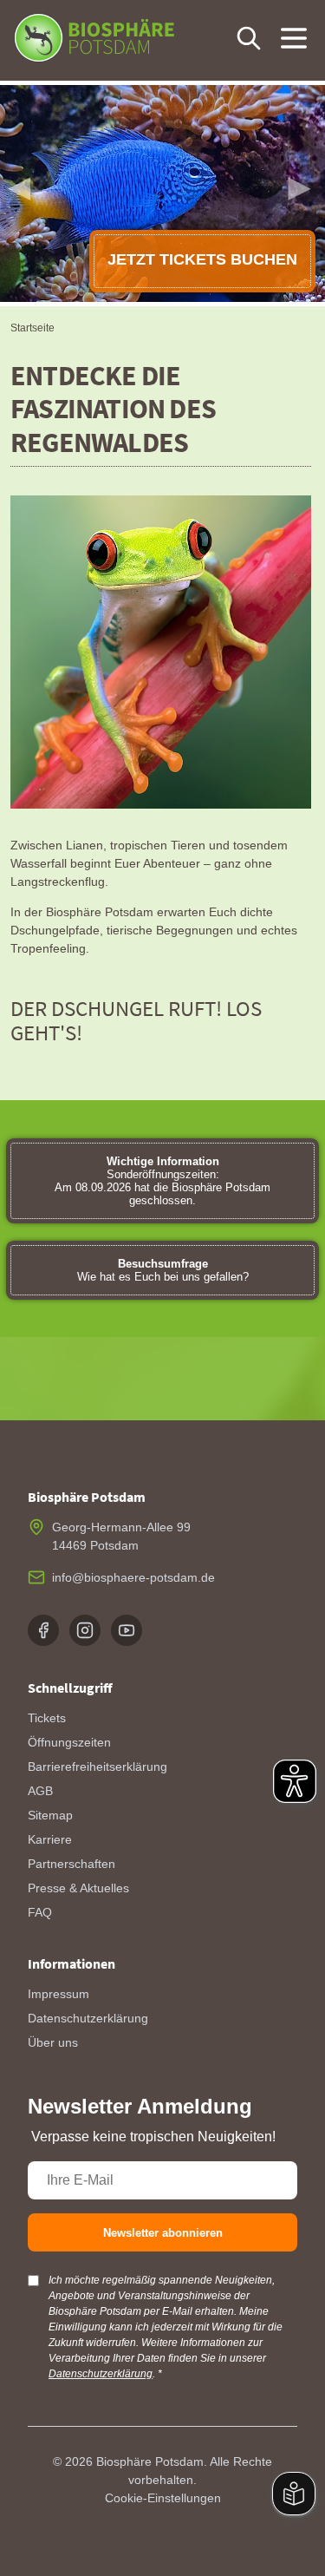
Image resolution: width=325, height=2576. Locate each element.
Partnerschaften (71, 1864)
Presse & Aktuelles (78, 1888)
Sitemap (50, 1815)
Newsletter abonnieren (163, 2233)
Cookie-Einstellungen (163, 2498)
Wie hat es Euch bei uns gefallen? (163, 1270)
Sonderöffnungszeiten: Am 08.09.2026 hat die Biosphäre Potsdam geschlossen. (162, 1181)
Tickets (47, 1718)
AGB (40, 1791)
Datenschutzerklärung (88, 2018)
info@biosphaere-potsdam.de (133, 1577)
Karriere (50, 1839)
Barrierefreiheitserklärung (97, 1766)
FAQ (40, 1912)
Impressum (58, 1994)
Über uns (53, 2042)
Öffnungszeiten (69, 1742)
